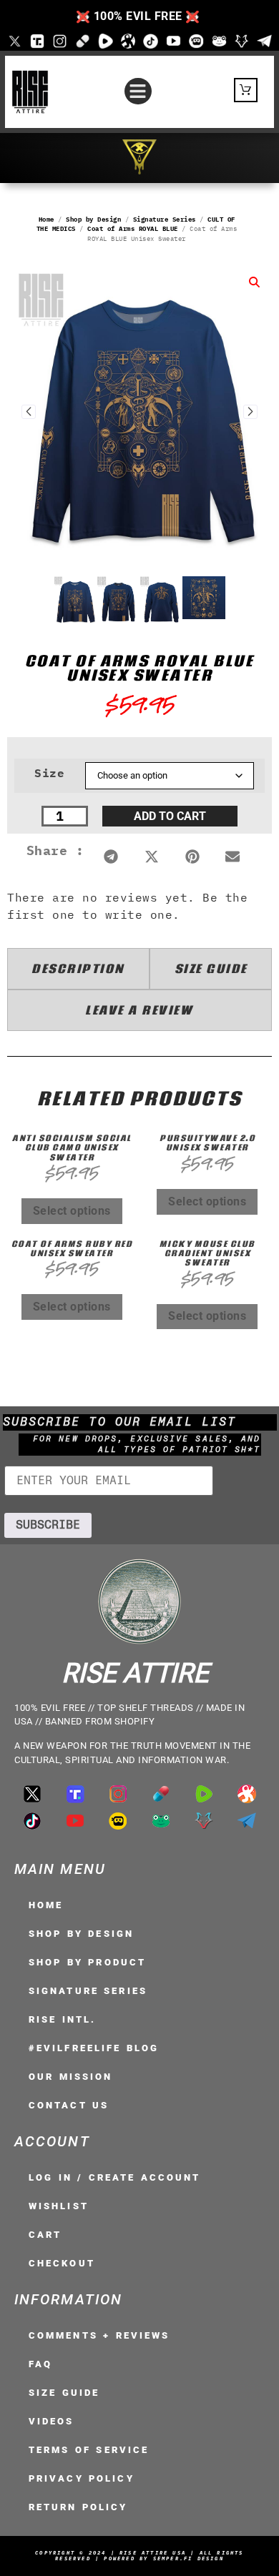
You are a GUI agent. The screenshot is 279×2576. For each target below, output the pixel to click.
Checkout (62, 2263)
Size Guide (64, 2393)
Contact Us (69, 2105)
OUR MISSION (70, 2077)
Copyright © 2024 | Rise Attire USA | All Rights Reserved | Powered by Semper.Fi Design (139, 2556)
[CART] (246, 90)
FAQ (40, 2364)
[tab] (78, 969)
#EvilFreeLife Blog (94, 2048)
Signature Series (165, 219)
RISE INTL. (62, 2019)
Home (46, 219)
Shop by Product (87, 1962)
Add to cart (170, 816)
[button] (138, 92)
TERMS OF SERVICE (89, 2450)
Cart (45, 2235)
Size (49, 773)
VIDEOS (52, 2421)
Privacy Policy (82, 2478)
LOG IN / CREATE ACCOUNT (115, 2177)
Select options (72, 1211)
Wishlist (59, 2206)
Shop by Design (93, 219)
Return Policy (78, 2507)
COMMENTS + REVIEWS (99, 2335)
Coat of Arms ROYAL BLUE (133, 228)
